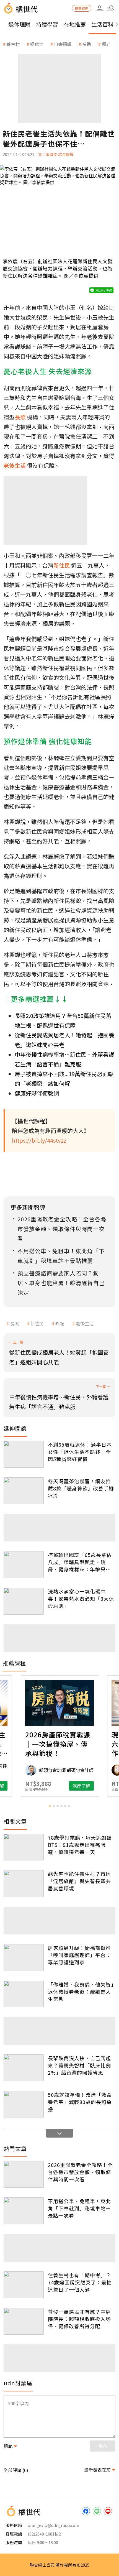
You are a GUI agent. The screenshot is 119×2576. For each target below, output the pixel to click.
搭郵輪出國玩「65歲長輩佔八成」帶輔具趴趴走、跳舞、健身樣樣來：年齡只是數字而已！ (80, 1562)
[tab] (50, 1806)
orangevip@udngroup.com (53, 2525)
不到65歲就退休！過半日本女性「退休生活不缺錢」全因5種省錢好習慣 (80, 1452)
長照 (14, 1323)
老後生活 (85, 1323)
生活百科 (102, 24)
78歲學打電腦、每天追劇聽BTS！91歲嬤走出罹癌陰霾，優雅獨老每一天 (80, 1845)
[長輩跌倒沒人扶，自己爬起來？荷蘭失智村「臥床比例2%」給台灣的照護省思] (24, 2068)
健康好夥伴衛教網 (37, 1093)
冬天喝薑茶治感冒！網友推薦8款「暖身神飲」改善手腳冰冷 (81, 1488)
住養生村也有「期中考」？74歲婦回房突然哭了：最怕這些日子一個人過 (80, 2282)
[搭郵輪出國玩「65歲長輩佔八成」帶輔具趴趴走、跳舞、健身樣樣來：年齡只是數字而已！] (24, 1565)
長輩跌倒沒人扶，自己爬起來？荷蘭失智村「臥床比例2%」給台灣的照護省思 (79, 2065)
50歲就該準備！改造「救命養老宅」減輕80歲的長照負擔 (80, 2102)
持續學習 (47, 24)
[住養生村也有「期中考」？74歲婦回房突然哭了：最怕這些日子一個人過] (24, 2285)
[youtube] (108, 2511)
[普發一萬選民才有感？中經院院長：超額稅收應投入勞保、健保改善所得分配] (24, 2321)
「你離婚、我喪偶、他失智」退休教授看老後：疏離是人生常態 (81, 1992)
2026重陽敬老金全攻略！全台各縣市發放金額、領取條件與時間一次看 (80, 2172)
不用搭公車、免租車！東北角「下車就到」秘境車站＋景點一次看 (79, 2208)
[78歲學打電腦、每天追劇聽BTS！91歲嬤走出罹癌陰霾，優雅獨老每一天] (24, 1847)
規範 (8, 2446)
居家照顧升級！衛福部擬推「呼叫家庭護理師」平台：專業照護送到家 (79, 1955)
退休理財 (19, 24)
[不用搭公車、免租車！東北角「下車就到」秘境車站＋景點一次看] (24, 2211)
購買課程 (82, 8)
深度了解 (81, 1786)
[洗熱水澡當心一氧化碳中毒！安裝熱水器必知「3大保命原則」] (24, 1601)
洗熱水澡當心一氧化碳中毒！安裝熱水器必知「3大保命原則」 (81, 1599)
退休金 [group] (37, 44)
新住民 (37, 1323)
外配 (60, 1323)
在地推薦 (75, 24)
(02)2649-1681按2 (44, 2534)
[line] (97, 2511)
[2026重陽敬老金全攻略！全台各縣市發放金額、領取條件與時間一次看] (24, 2175)
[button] (111, 8)
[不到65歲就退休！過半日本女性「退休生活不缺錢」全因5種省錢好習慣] (24, 1454)
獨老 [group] (106, 44)
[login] (100, 8)
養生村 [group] (13, 44)
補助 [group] (87, 44)
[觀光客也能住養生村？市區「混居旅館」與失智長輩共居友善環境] (24, 1884)
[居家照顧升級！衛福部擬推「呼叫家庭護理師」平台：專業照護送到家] (24, 1958)
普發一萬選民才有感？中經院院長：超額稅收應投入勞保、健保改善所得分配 (79, 2319)
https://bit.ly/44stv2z (39, 1140)
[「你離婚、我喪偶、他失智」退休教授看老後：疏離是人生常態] (24, 1994)
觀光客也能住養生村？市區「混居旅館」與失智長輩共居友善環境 (79, 1881)
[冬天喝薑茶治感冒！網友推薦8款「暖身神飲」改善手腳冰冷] (24, 1491)
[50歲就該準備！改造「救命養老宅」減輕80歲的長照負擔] (24, 2104)
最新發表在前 (97, 2470)
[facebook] (86, 2511)
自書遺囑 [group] (63, 44)
